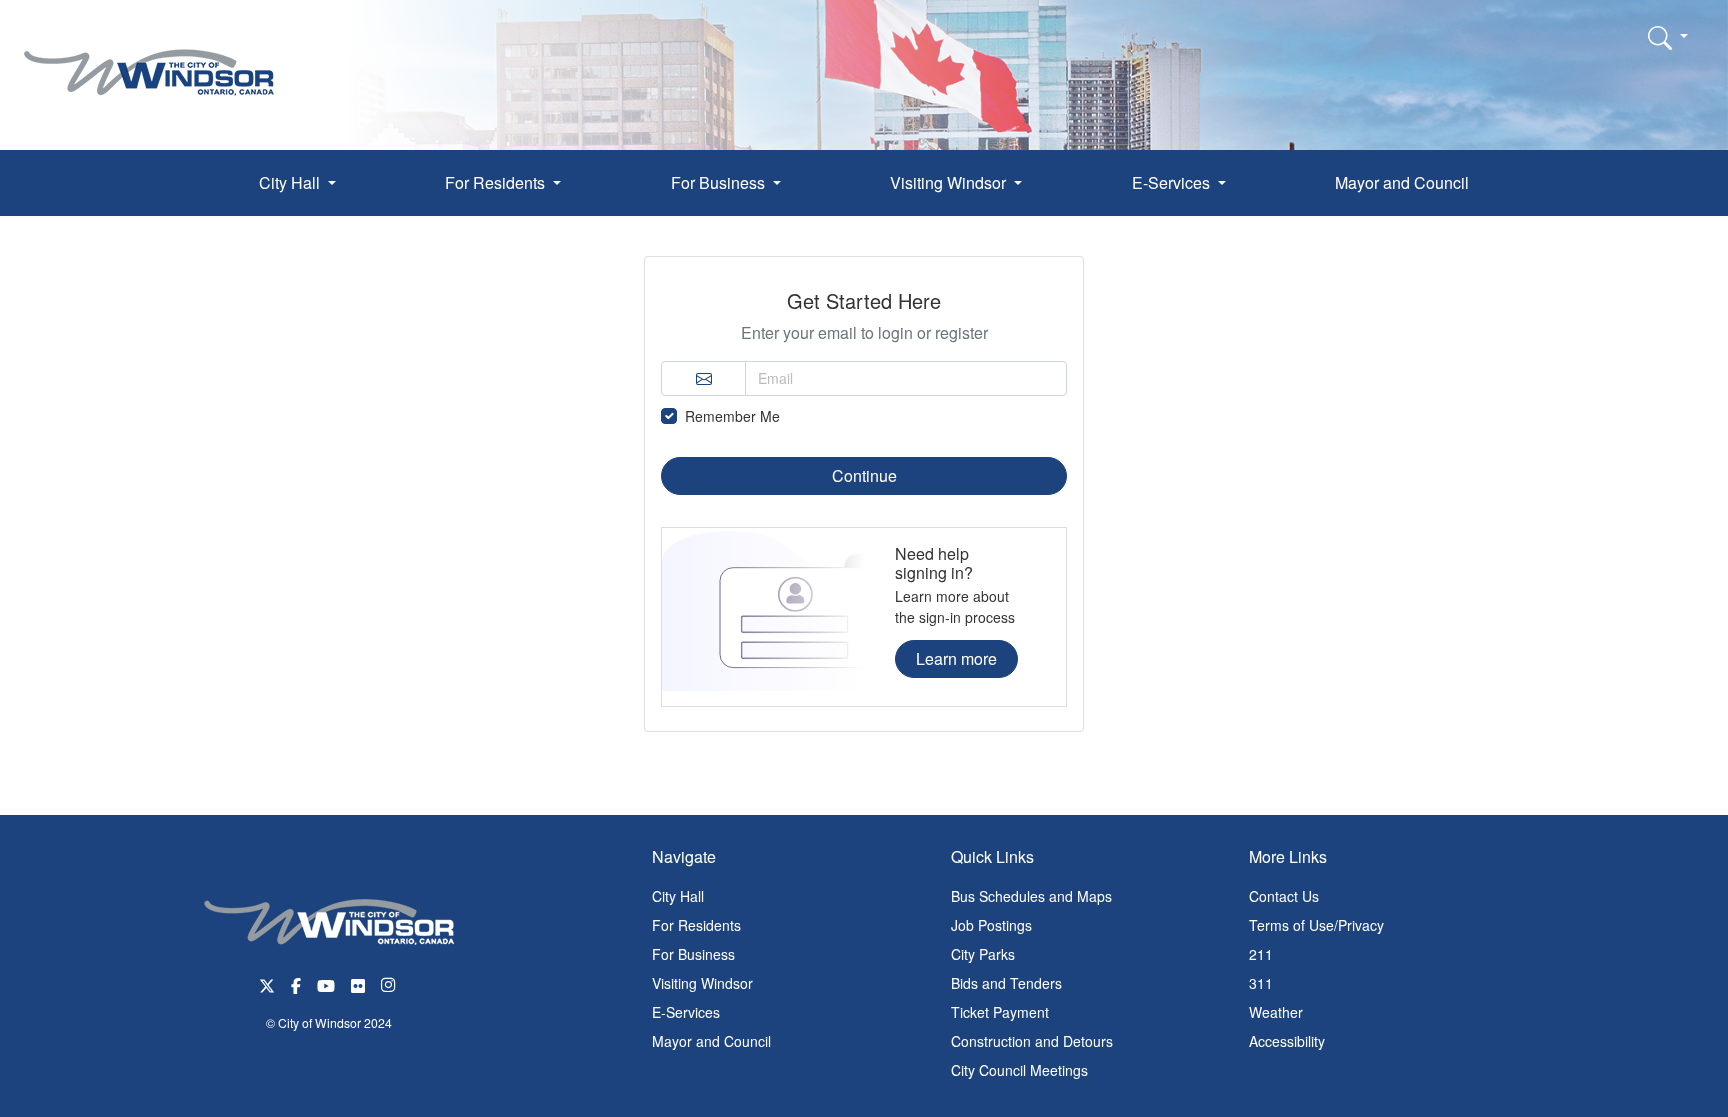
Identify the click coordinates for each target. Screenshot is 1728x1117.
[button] (1668, 37)
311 (1261, 983)
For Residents (696, 925)
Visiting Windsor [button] (950, 182)
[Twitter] (267, 983)
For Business (693, 954)
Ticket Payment (1000, 1012)
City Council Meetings (1019, 1070)
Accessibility (1287, 1041)
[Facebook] (296, 983)
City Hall (678, 896)
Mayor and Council (1402, 182)
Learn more (956, 658)
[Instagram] (390, 983)
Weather (1276, 1012)
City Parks (983, 954)
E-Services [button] (1173, 182)
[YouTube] (326, 983)
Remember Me (732, 416)
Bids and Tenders (1006, 983)
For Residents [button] (497, 182)
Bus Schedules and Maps (1031, 896)
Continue (864, 475)
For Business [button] (720, 182)
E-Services (686, 1012)
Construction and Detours (1032, 1041)
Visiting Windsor (702, 983)
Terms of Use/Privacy (1316, 925)
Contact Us (1284, 896)
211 (1261, 954)
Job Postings (991, 925)
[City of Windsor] (149, 57)
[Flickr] (358, 983)
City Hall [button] (291, 182)
